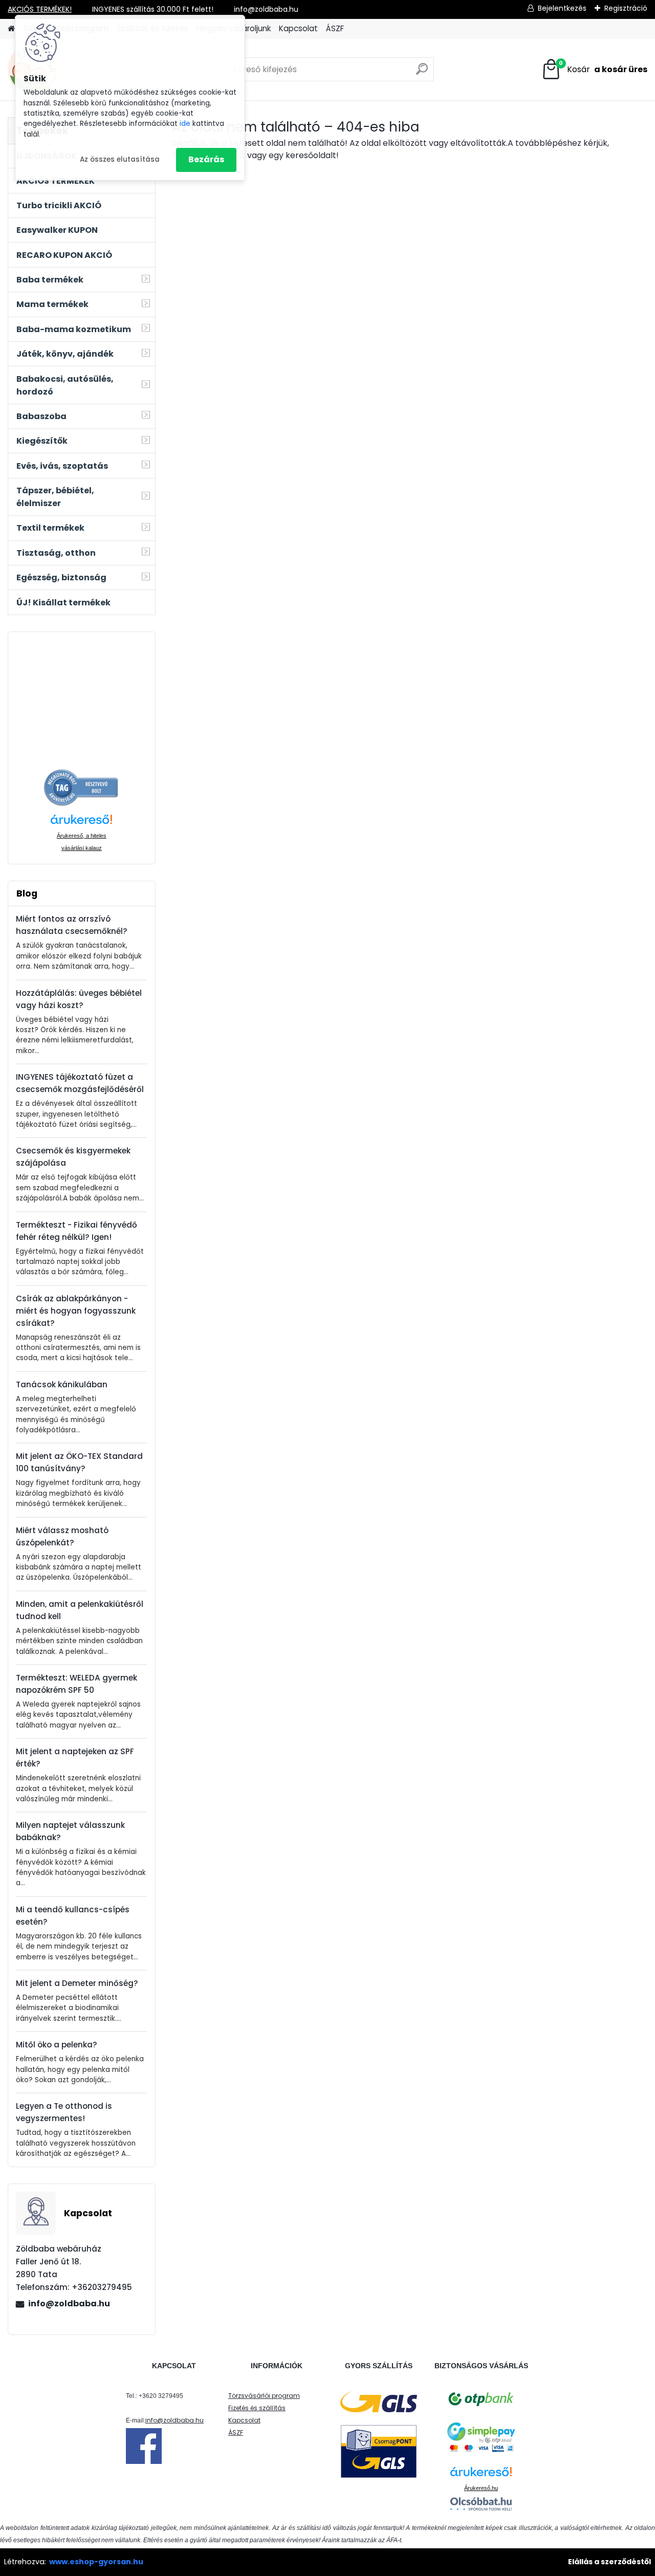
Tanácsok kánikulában (62, 1384)
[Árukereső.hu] (81, 774)
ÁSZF (335, 28)
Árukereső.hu (481, 2488)
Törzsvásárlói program (264, 2396)
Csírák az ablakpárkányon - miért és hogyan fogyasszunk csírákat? (76, 1311)
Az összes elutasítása (120, 159)
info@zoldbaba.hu (69, 2304)
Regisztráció (626, 8)
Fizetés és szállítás (257, 2408)
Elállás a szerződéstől (609, 2562)
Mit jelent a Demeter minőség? (77, 1983)
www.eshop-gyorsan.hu (96, 2562)
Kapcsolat (298, 28)
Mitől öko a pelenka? (57, 2045)
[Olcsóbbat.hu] (481, 2504)
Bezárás (206, 159)
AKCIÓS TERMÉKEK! (40, 9)
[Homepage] (11, 29)
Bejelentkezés (562, 8)
